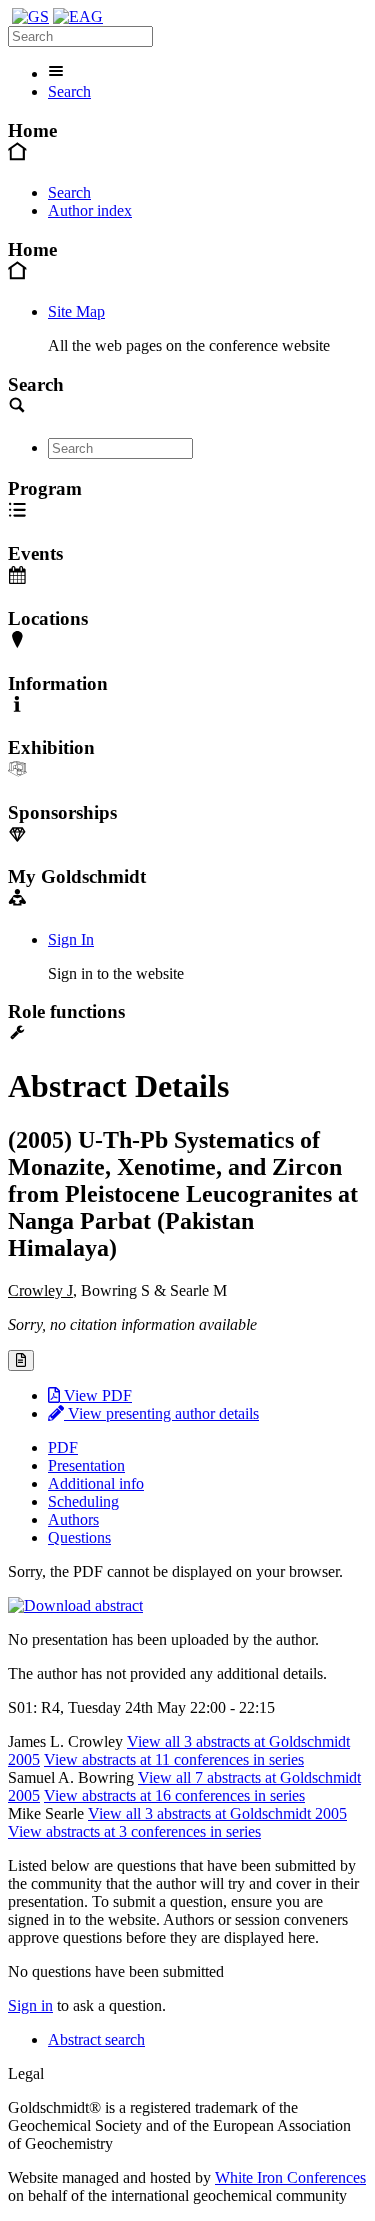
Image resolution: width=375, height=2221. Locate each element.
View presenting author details (161, 1413)
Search (69, 91)
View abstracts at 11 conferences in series (174, 1759)
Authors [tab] (73, 1519)
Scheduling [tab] (83, 1501)
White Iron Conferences (290, 2177)
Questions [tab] (79, 1537)
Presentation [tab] (86, 1465)
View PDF (96, 1395)
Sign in (30, 2005)
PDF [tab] (63, 1447)
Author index (90, 210)
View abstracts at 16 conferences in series (174, 1795)
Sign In (71, 939)
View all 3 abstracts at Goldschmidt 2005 (217, 1813)
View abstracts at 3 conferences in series (134, 1831)
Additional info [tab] (96, 1483)
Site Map (76, 311)
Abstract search (96, 2039)
